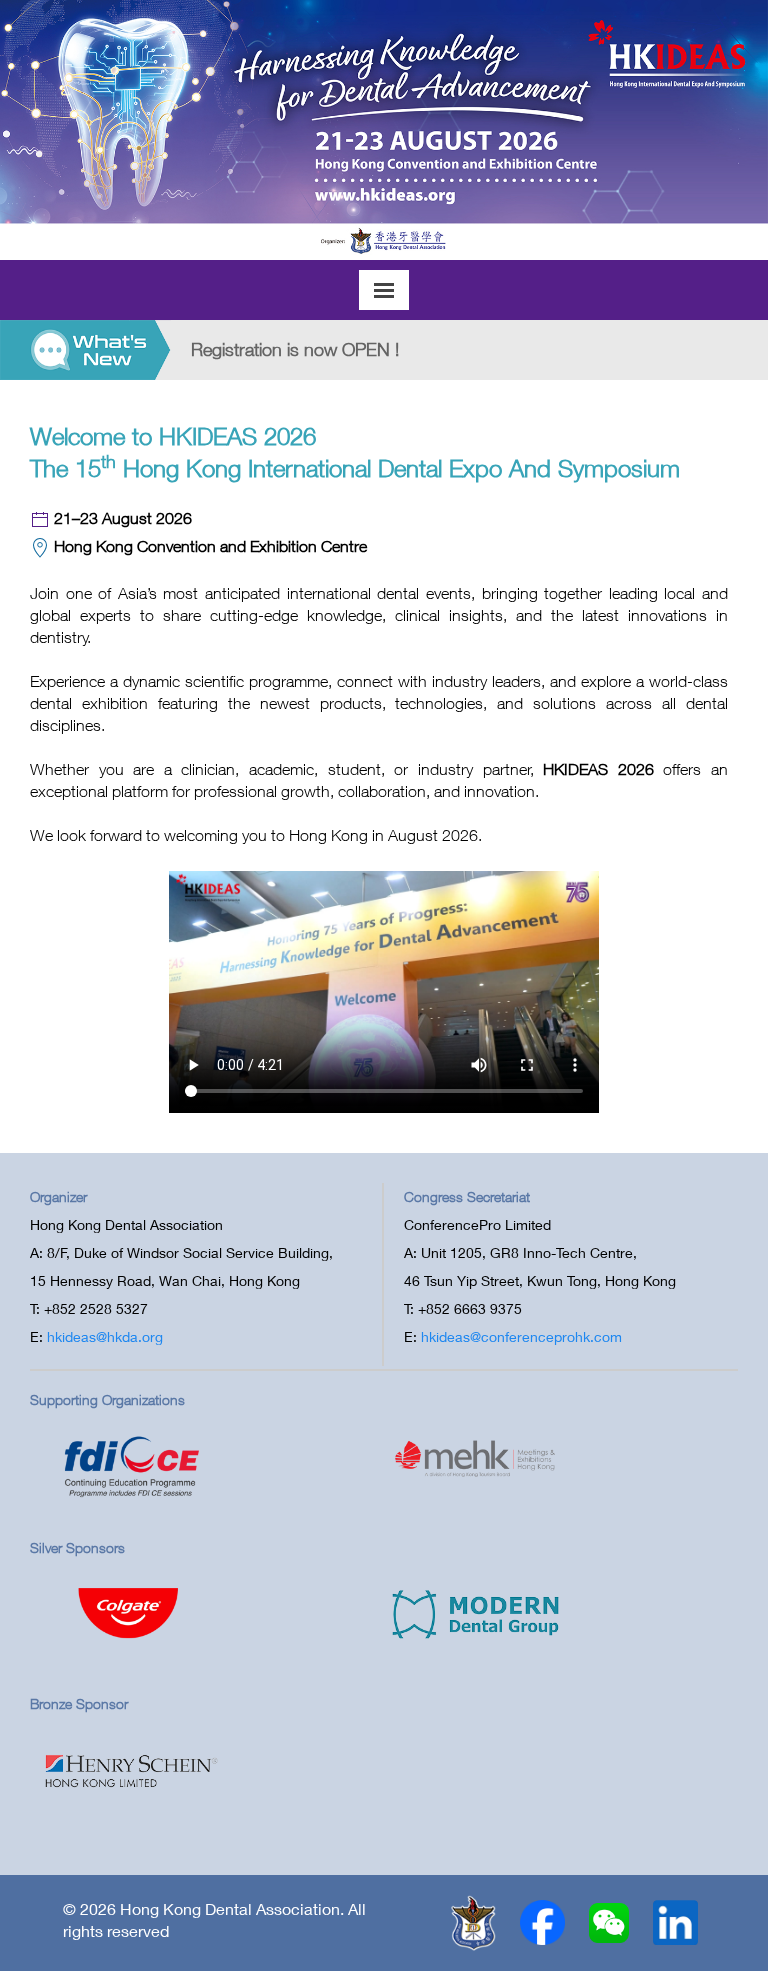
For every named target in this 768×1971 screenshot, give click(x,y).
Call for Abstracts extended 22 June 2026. (383, 349)
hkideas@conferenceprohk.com (521, 1336)
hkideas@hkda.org (105, 1336)
